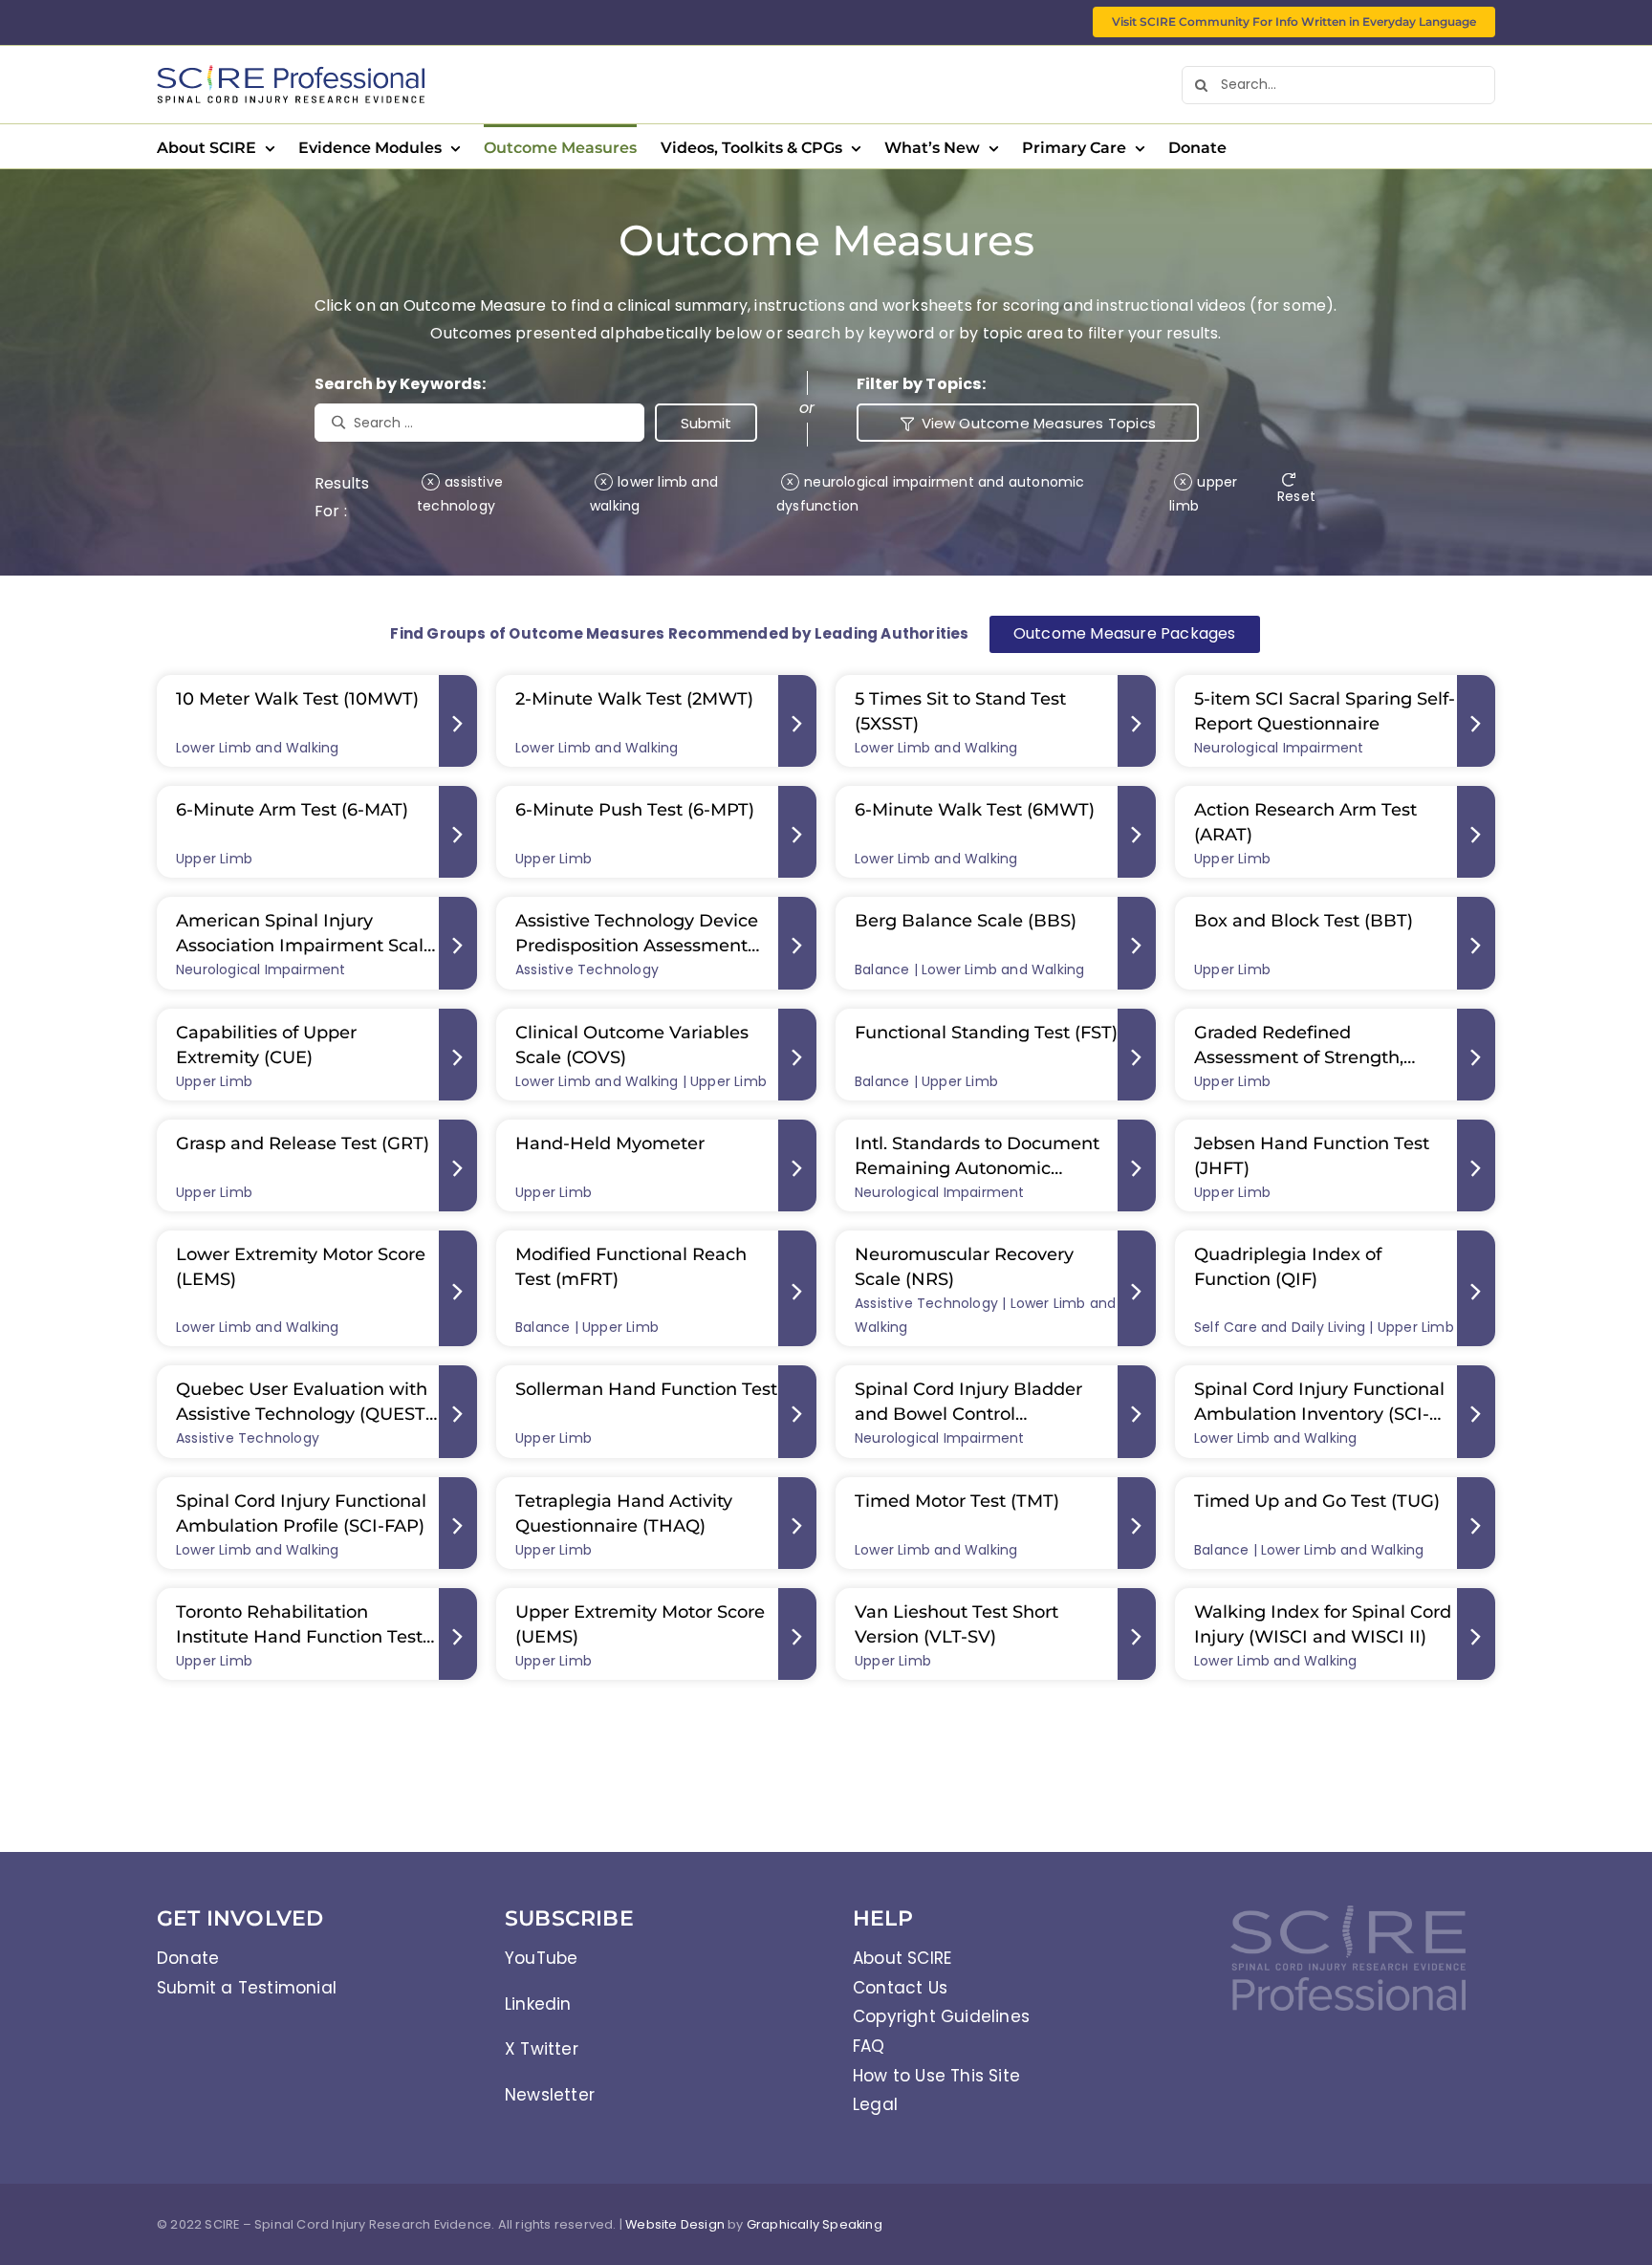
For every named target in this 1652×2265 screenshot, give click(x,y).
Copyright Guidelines (941, 2016)
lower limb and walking (654, 494)
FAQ (869, 2046)
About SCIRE (902, 1958)
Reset (1296, 496)
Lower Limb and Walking (257, 748)
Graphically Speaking (815, 2224)
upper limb (1203, 494)
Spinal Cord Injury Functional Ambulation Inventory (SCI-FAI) (1319, 1414)
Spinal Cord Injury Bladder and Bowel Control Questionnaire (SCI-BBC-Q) (972, 1414)
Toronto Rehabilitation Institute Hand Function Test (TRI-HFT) (299, 1637)
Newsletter (550, 2095)
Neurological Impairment (1279, 748)
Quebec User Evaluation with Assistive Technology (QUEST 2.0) (302, 1414)
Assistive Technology (587, 969)
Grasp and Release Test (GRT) (303, 1143)
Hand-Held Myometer (610, 1143)
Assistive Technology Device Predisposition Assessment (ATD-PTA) (637, 946)
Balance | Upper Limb (926, 1081)
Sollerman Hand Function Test (646, 1389)
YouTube (541, 1958)
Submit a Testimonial (247, 1988)
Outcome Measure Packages (1125, 633)
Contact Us (900, 1988)
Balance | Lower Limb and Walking (969, 969)
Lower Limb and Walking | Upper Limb (641, 1081)
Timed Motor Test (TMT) (957, 1501)
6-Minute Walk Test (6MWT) (975, 810)
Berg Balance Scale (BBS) (966, 921)
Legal (875, 2104)
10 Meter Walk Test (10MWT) (297, 699)
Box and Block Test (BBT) (1304, 921)
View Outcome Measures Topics (1039, 423)
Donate (188, 1958)
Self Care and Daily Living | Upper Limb (1324, 1327)
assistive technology (460, 494)
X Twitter (542, 2049)
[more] (458, 721)
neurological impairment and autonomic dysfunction (931, 494)
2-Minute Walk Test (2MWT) (634, 699)
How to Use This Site (936, 2076)
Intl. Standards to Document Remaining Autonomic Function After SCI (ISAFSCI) (977, 1168)
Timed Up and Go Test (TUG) (1317, 1501)
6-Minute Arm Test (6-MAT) (292, 810)
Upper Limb (214, 859)
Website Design (675, 2224)
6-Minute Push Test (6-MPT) (635, 810)
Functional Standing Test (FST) (986, 1033)
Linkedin (538, 2004)
